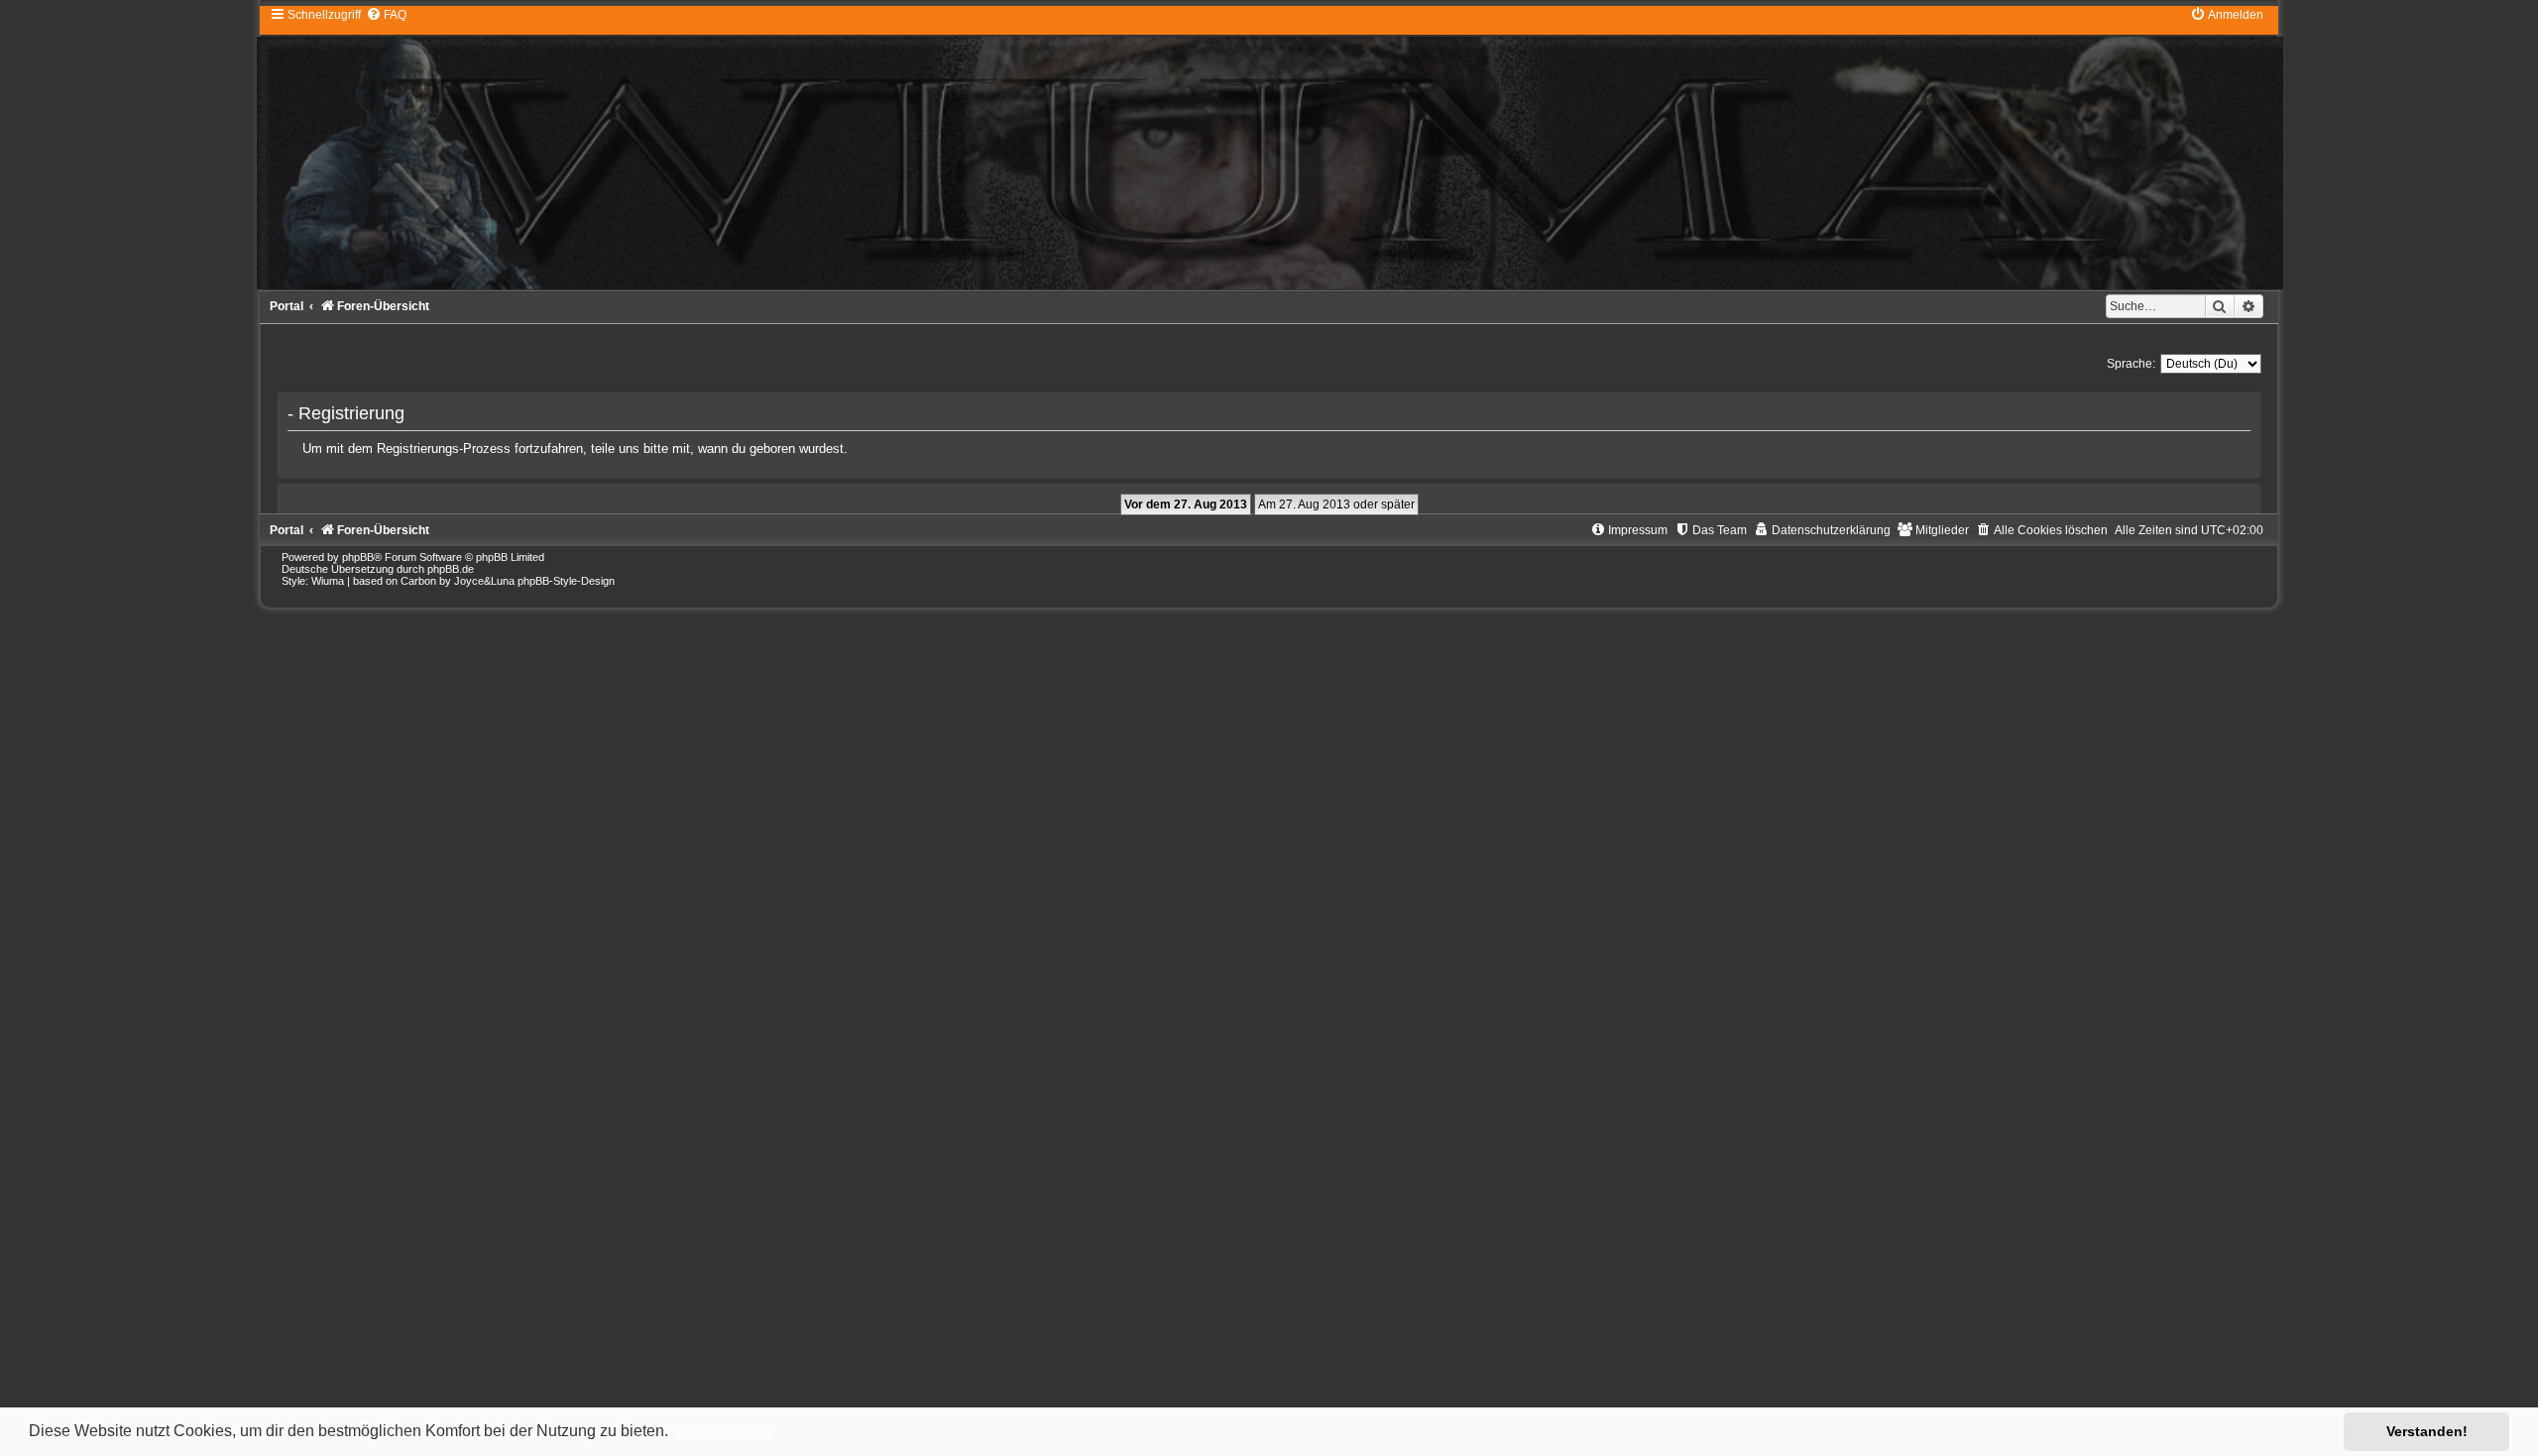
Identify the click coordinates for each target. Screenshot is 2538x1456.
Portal (287, 306)
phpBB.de (451, 569)
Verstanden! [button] (2427, 1431)
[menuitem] (386, 15)
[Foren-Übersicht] (1269, 148)
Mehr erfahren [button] (724, 1431)
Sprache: (2131, 364)
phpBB (358, 557)
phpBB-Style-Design (566, 581)
